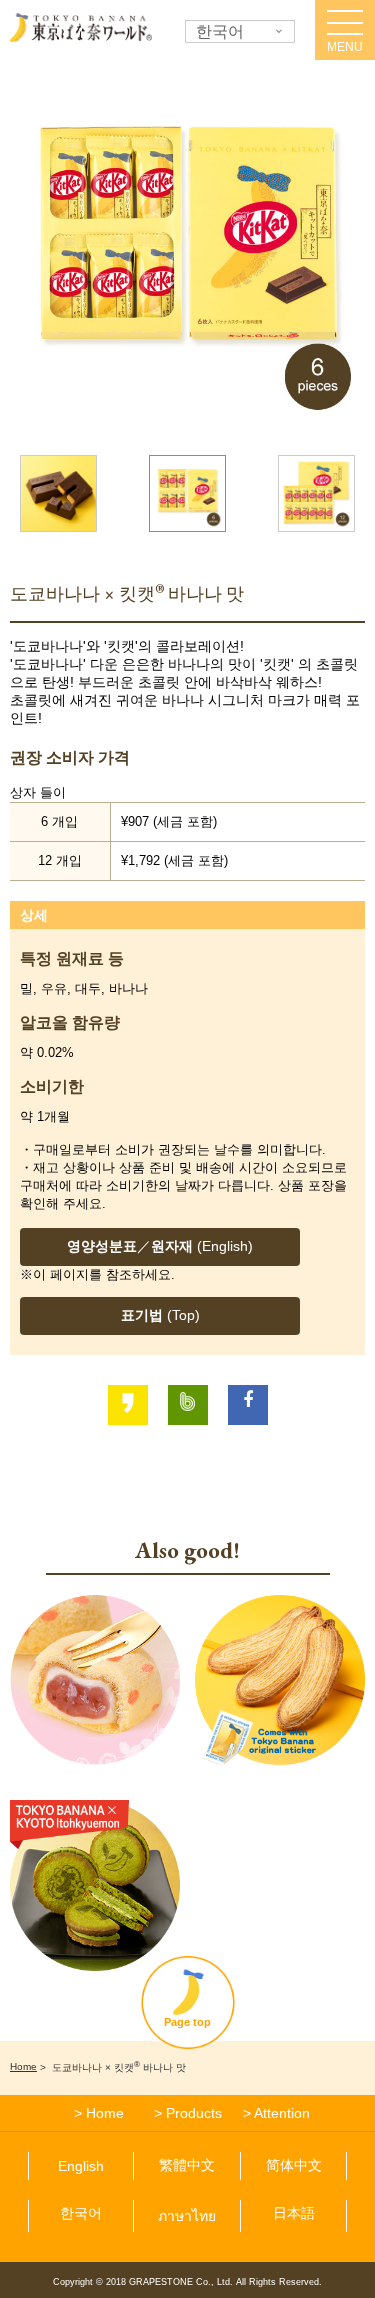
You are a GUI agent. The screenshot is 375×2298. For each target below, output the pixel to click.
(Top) (160, 1315)
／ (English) (160, 1246)
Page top (187, 2022)
